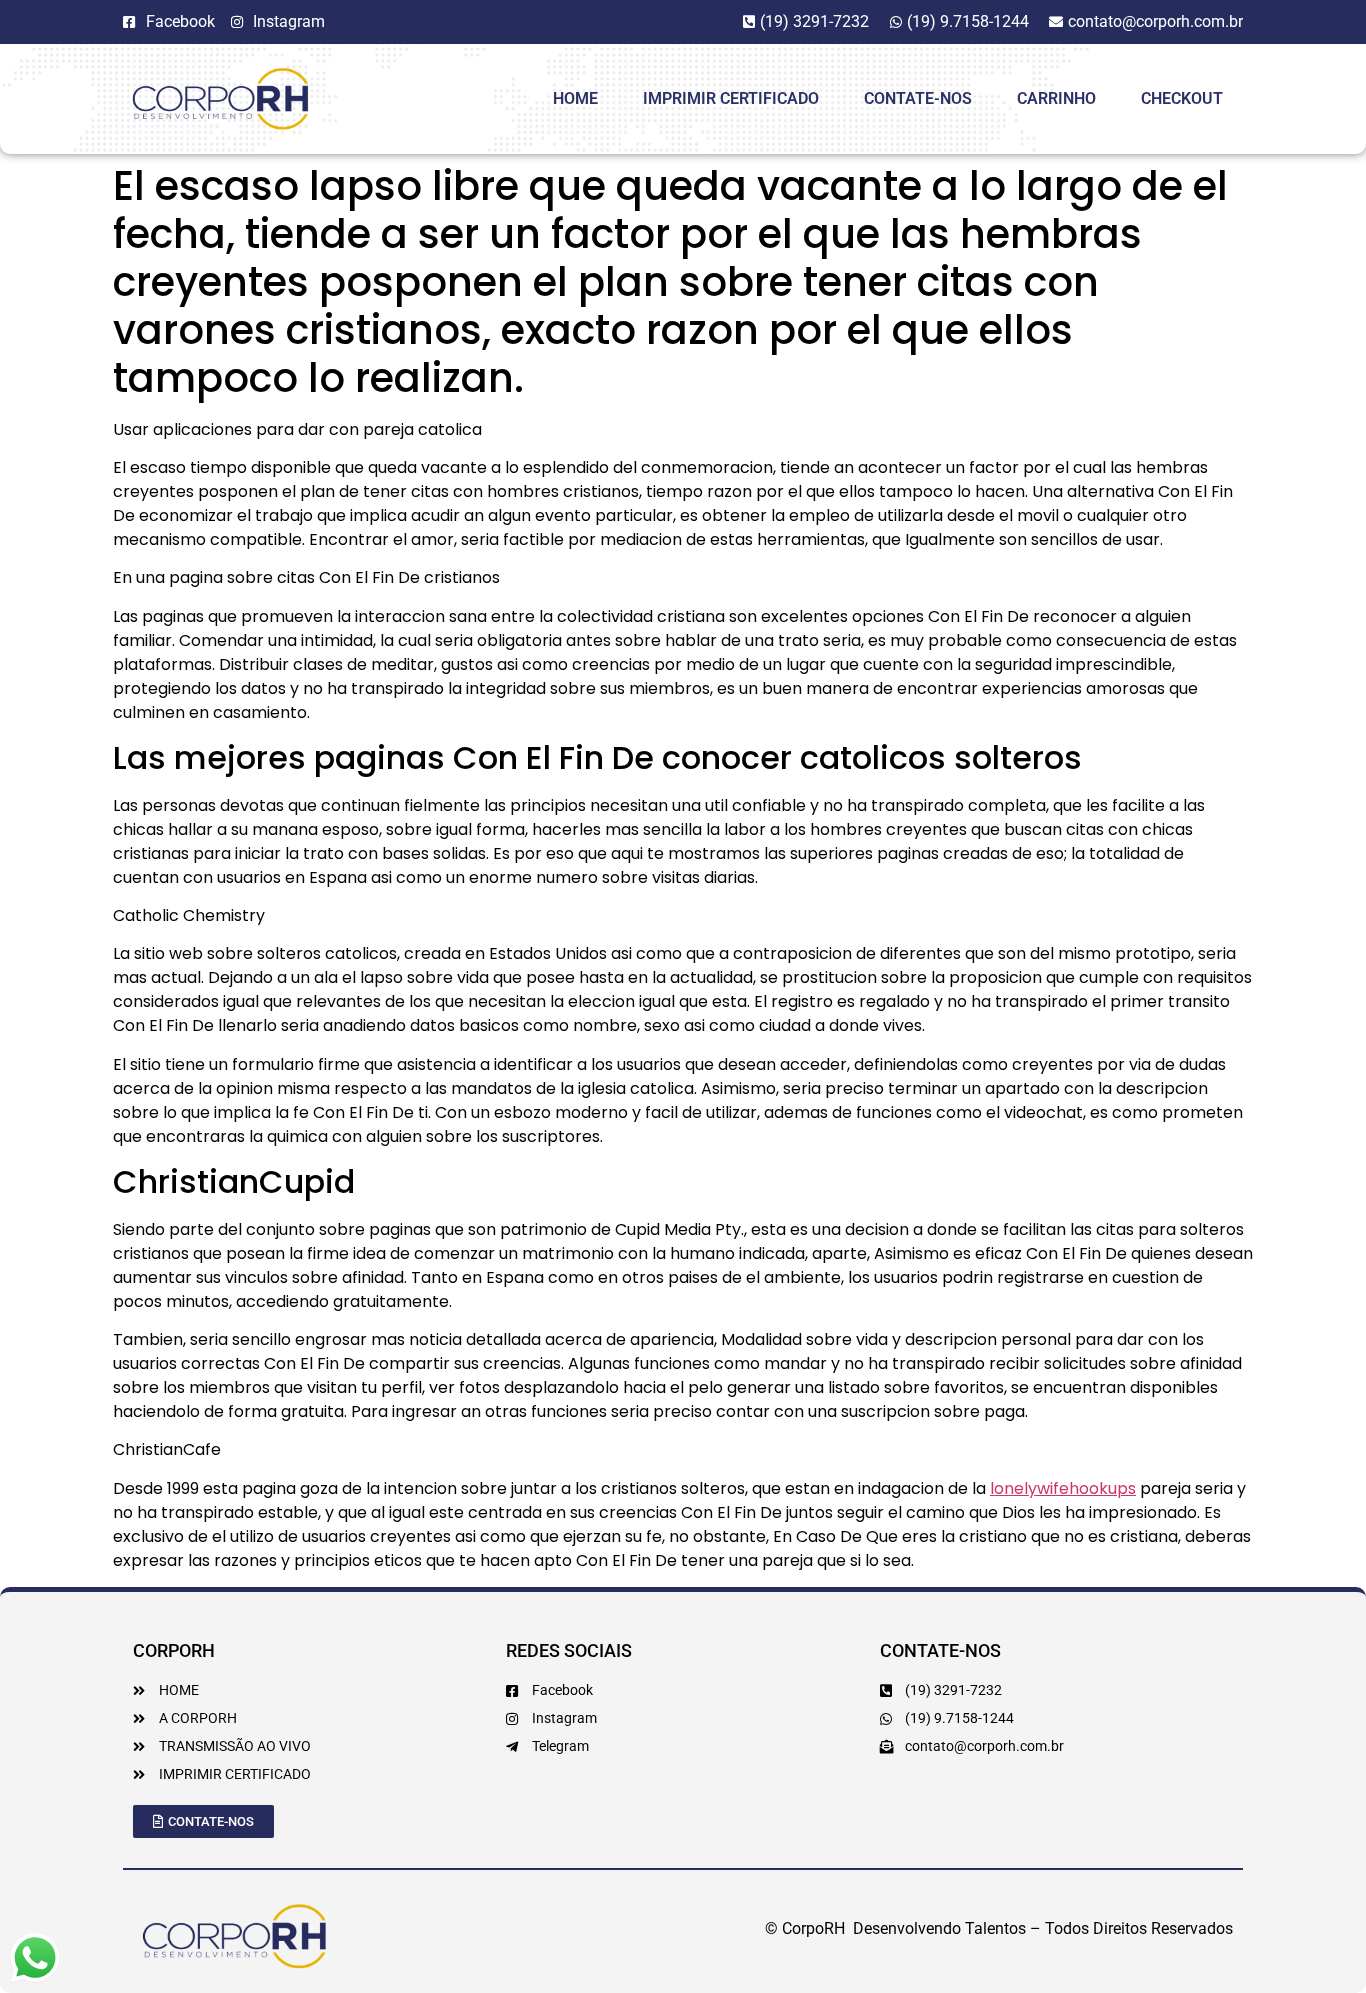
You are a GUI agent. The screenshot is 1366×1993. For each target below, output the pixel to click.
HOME (575, 98)
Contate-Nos (918, 98)
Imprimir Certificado (731, 98)
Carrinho (1056, 98)
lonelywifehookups (1063, 1488)
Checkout (1182, 98)
